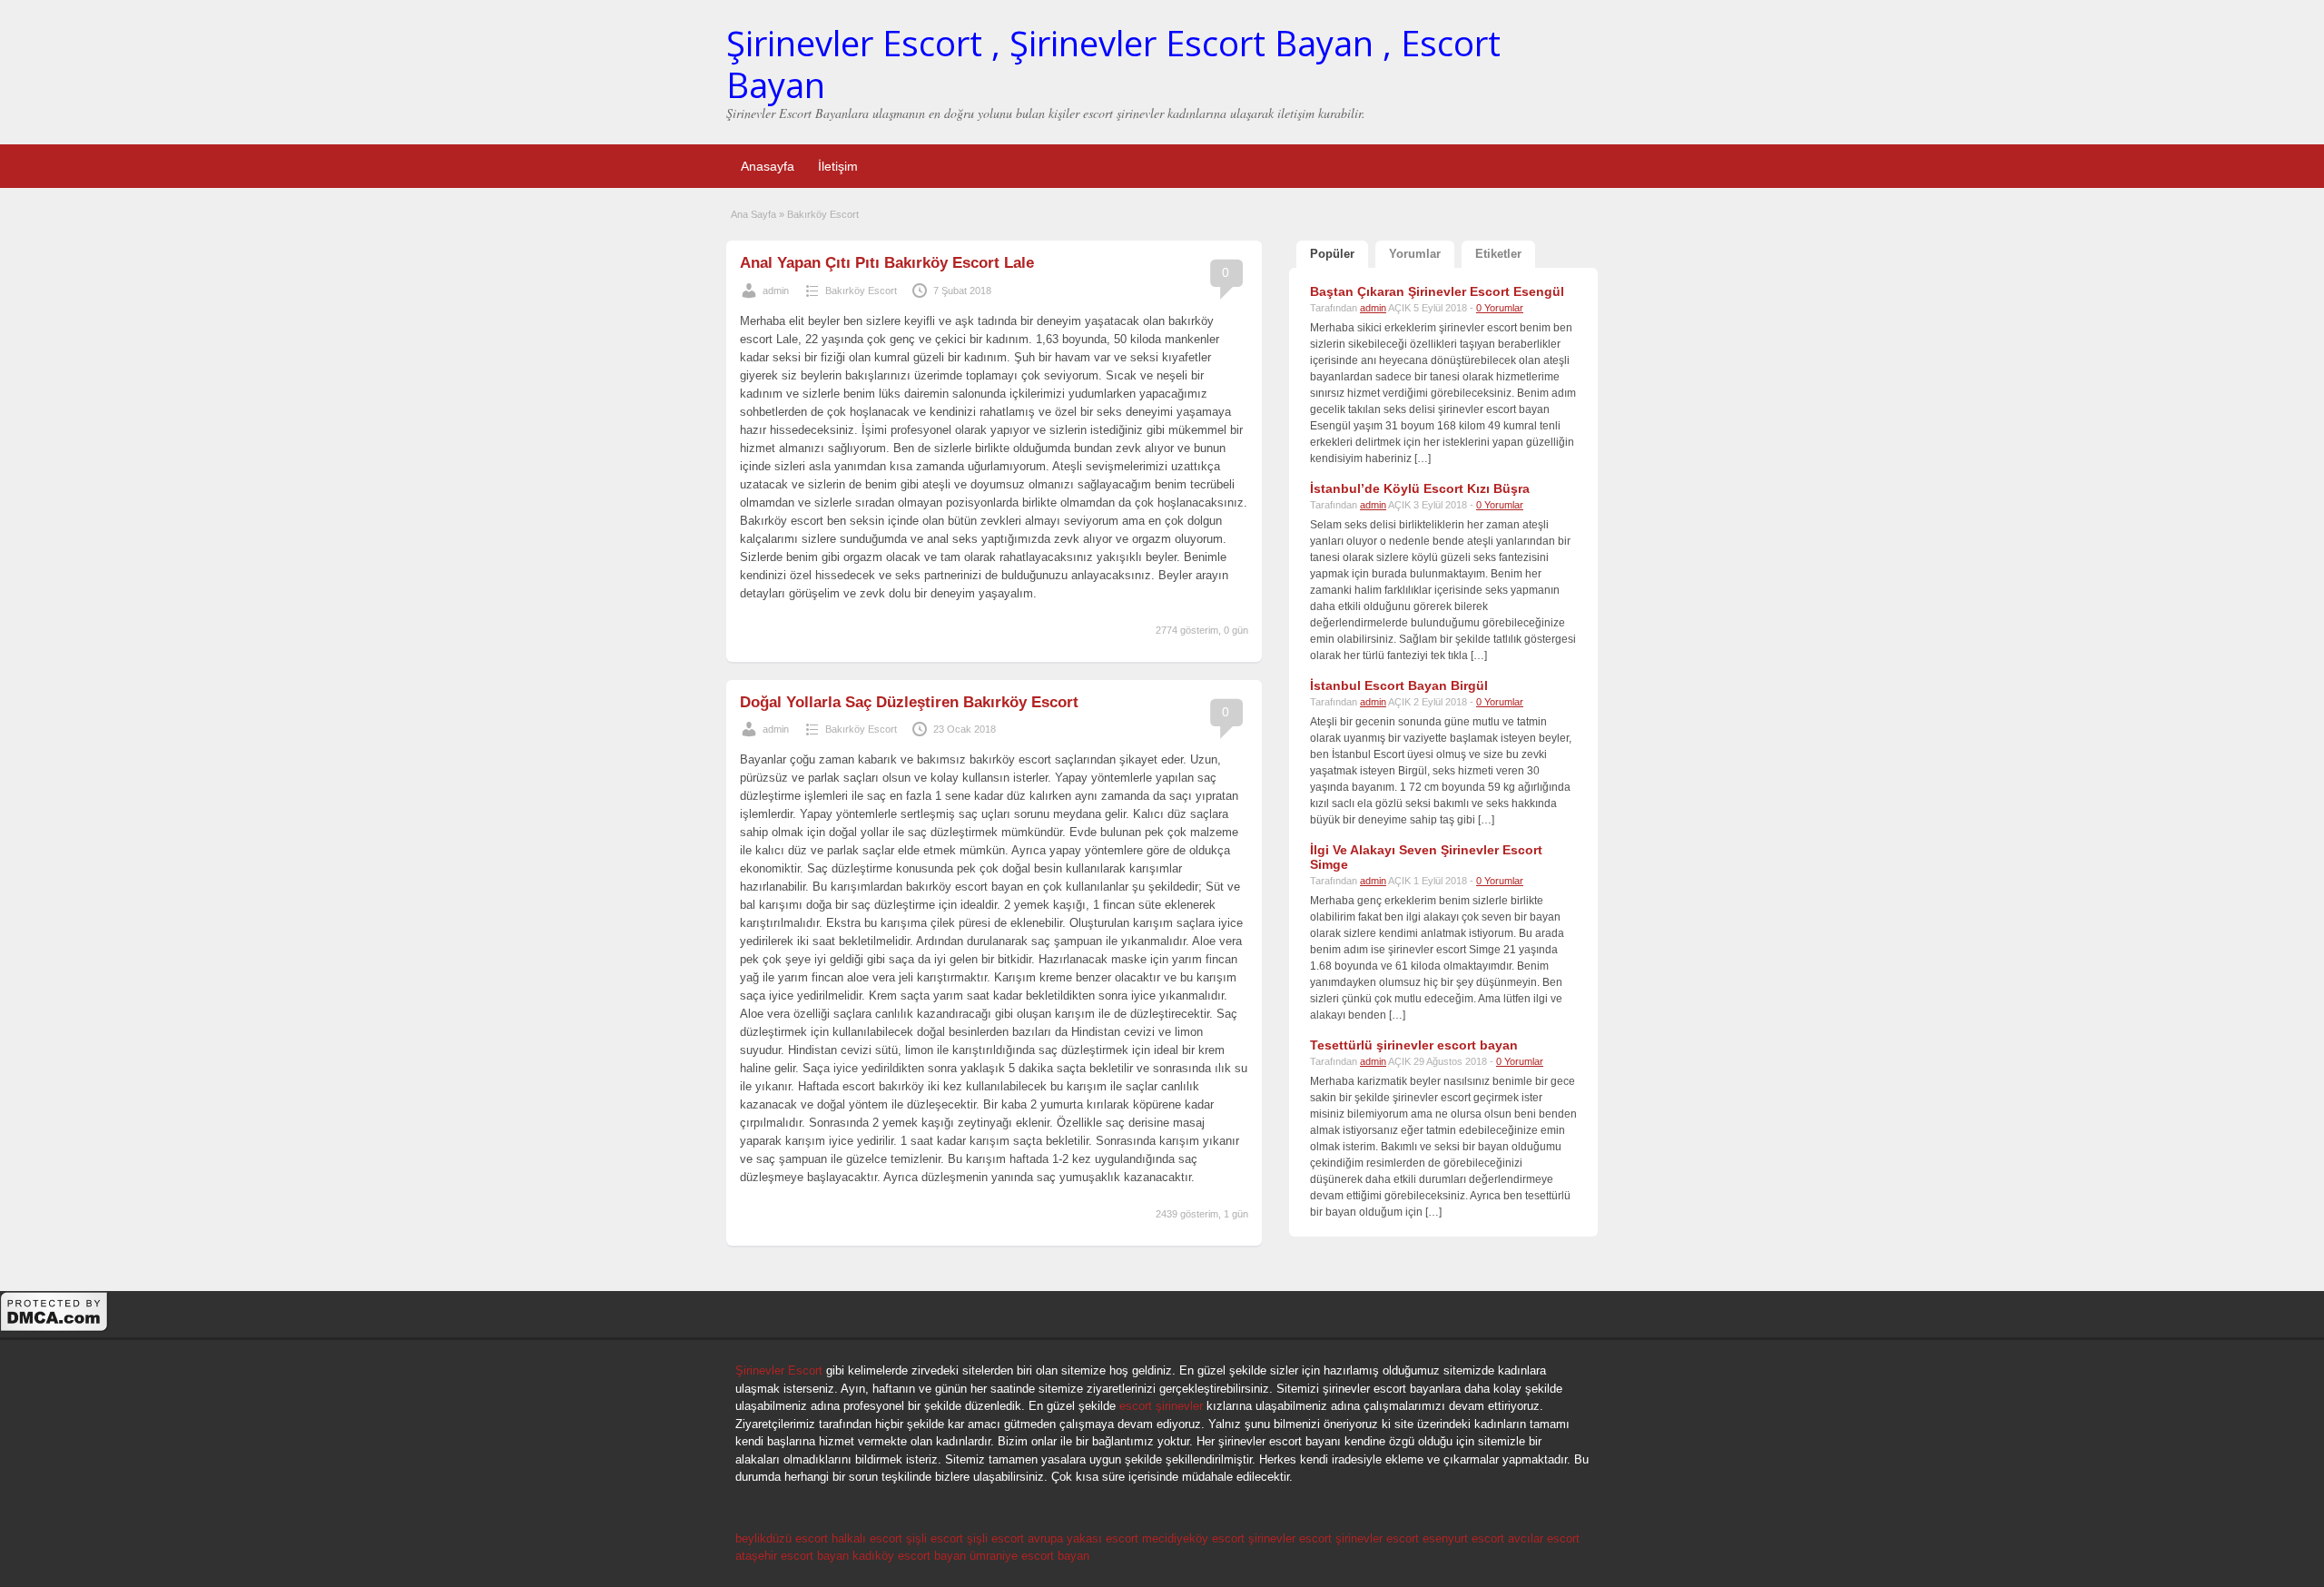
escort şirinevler (1161, 1406)
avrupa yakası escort (1083, 1538)
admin (776, 291)
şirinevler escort (1290, 1538)
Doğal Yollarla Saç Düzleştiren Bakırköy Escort (909, 702)
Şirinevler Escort (779, 1370)
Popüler (1332, 254)
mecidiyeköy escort (1193, 1538)
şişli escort (935, 1538)
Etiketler (1498, 254)
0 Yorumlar (1500, 308)
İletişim (838, 166)
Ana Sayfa (753, 214)
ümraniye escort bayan (1029, 1556)
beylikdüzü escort (782, 1538)
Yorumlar (1415, 254)
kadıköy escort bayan (909, 1556)
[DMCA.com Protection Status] (54, 1329)
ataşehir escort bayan (792, 1556)
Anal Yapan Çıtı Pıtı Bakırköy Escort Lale (887, 263)
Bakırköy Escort (861, 291)
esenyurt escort (1463, 1538)
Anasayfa (768, 166)
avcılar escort (1544, 1538)
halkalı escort (867, 1538)
